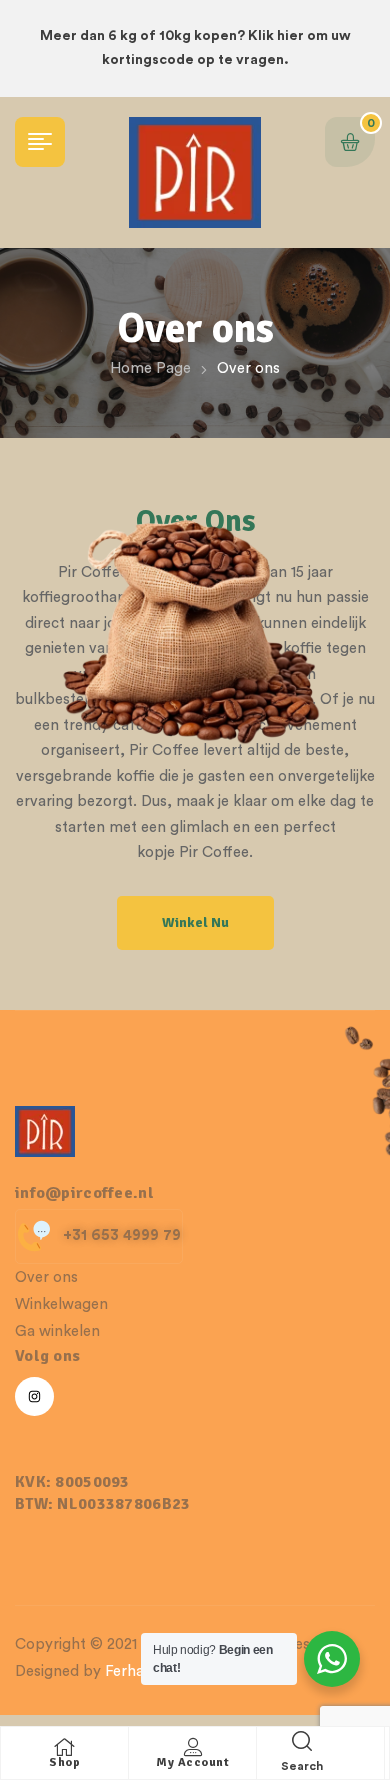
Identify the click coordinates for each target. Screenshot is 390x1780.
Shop (64, 1762)
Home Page (150, 368)
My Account (192, 1762)
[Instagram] (34, 1396)
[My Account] (193, 1747)
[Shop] (65, 1747)
